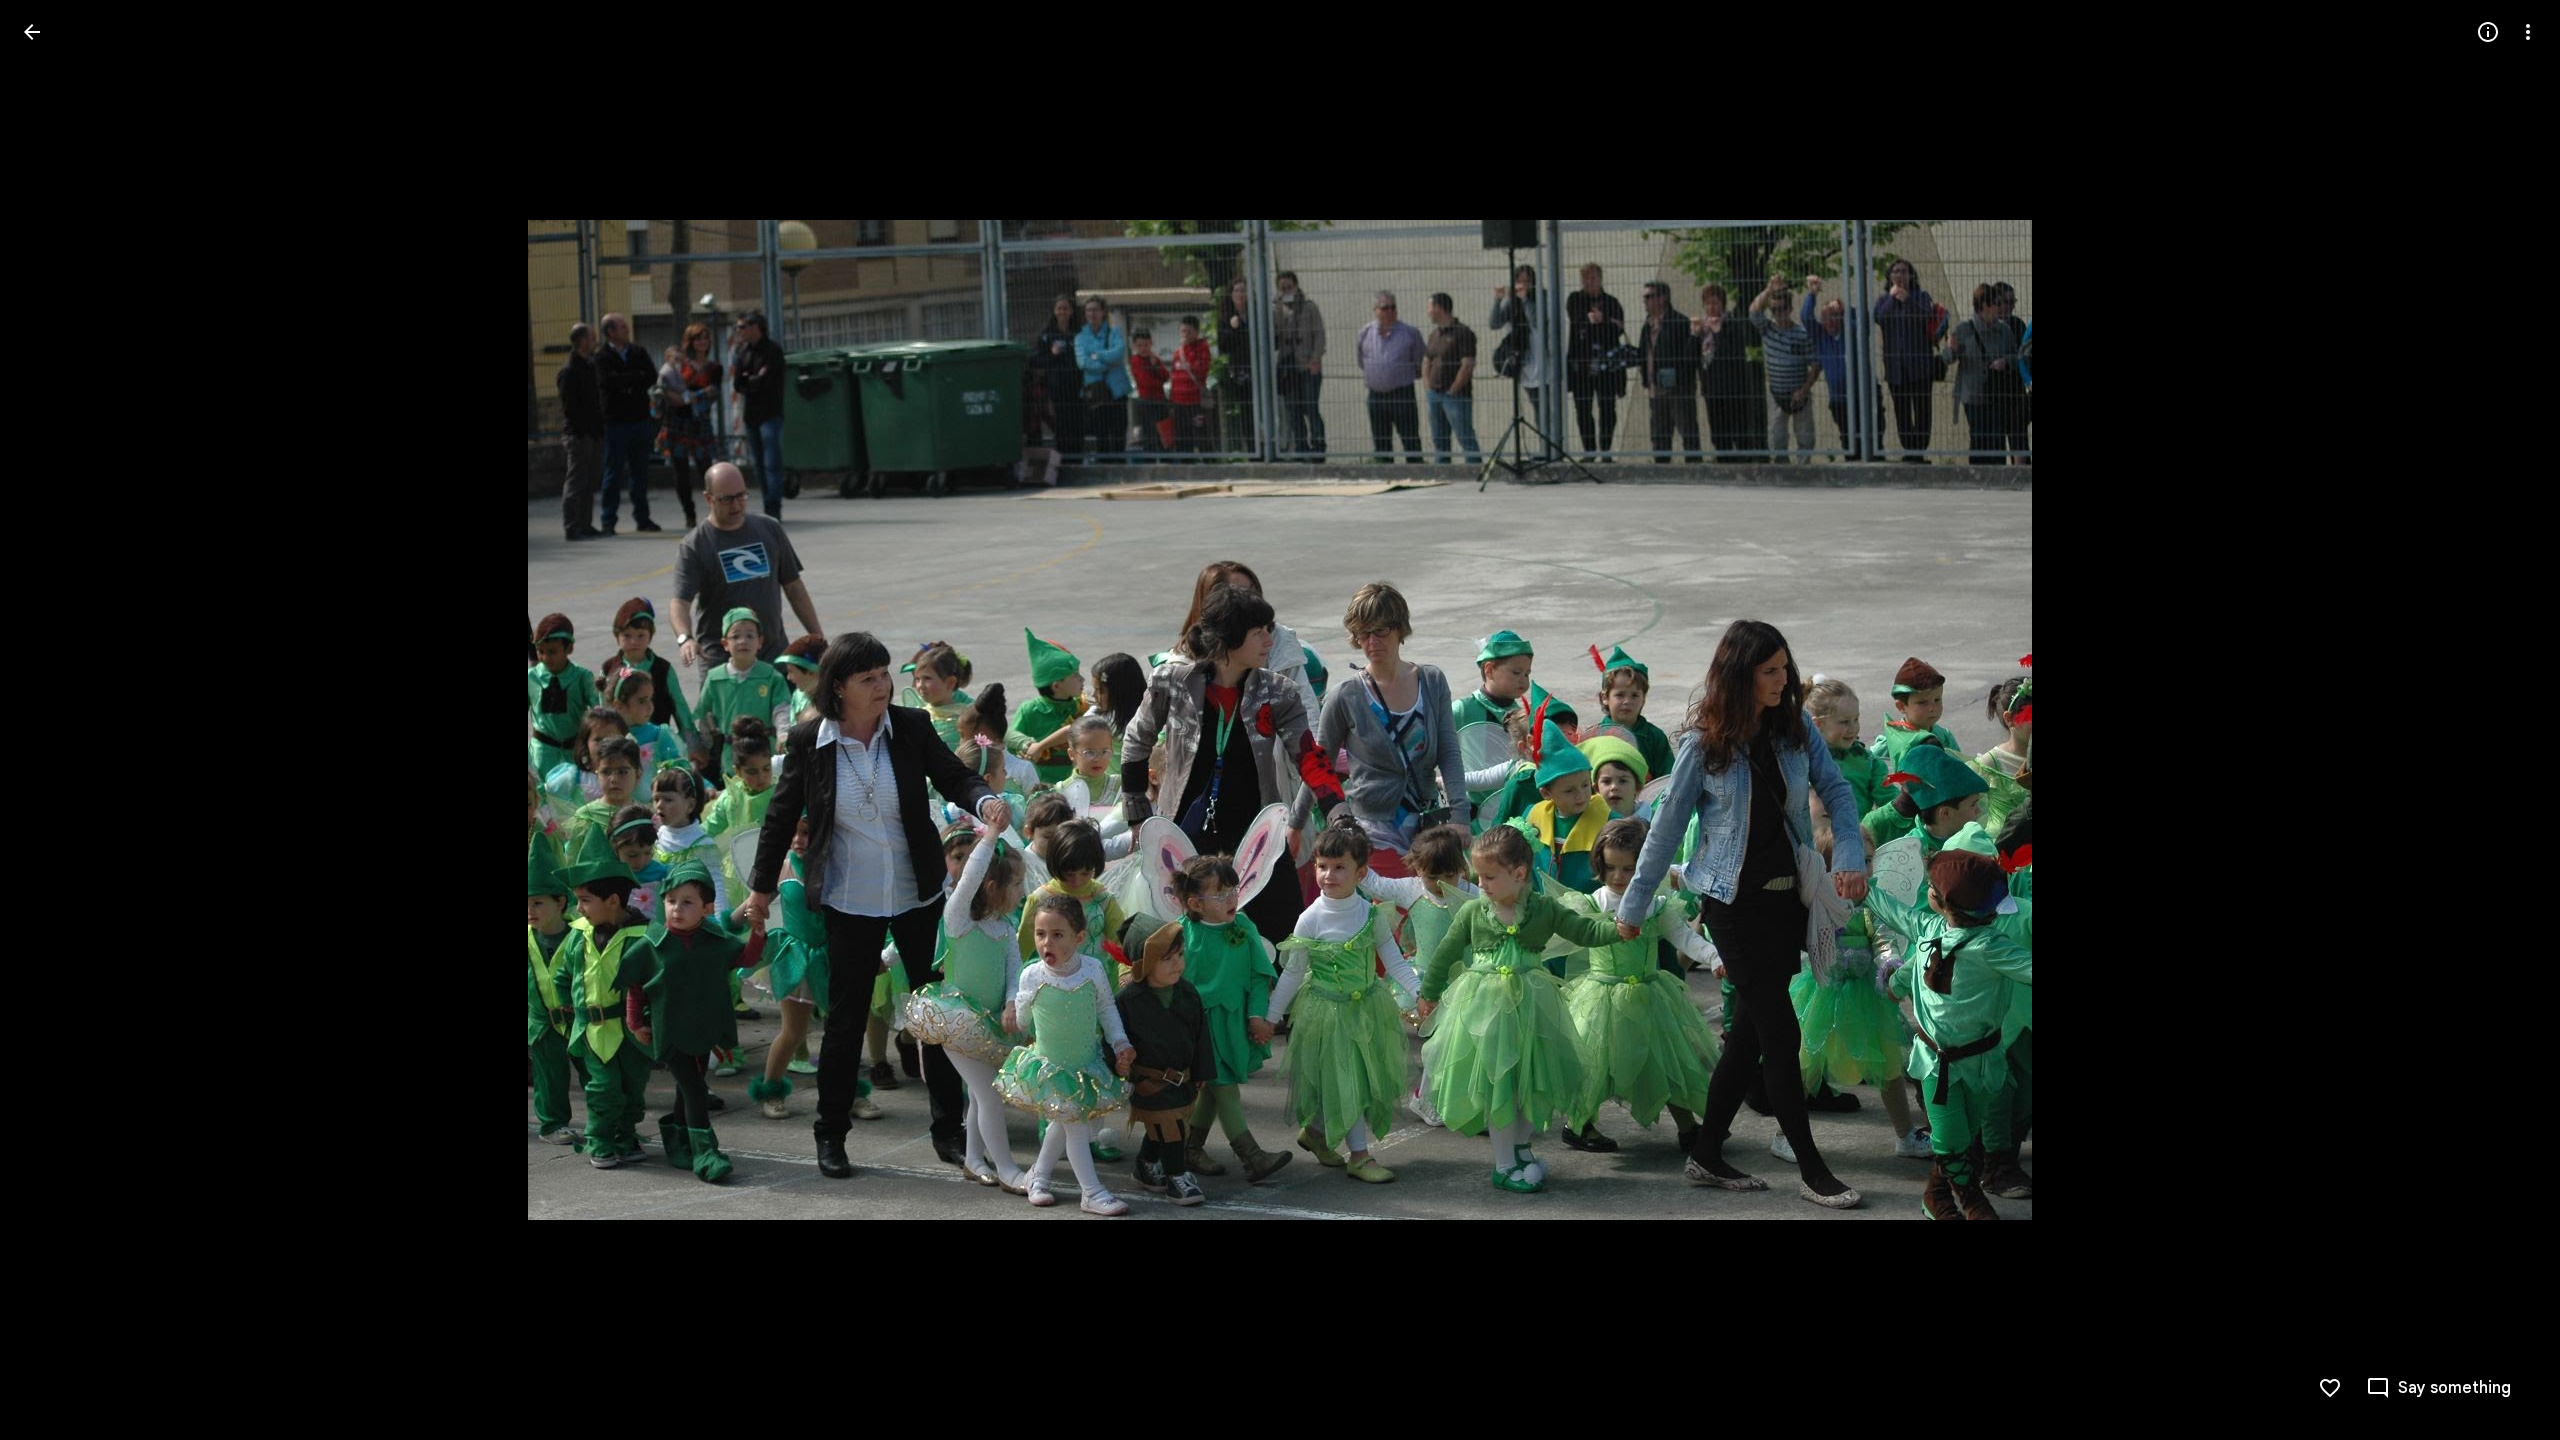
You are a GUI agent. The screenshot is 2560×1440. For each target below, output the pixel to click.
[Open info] (2488, 32)
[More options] (2528, 32)
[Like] (2330, 1388)
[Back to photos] (32, 32)
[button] (56, 720)
